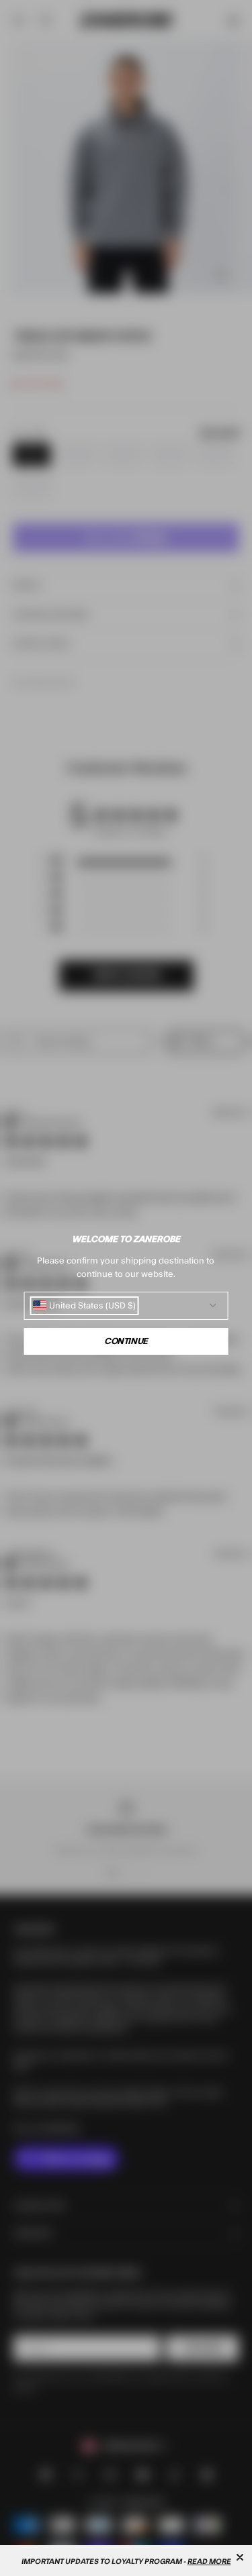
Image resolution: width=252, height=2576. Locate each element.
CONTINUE (126, 1341)
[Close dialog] (240, 2557)
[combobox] (84, 1306)
